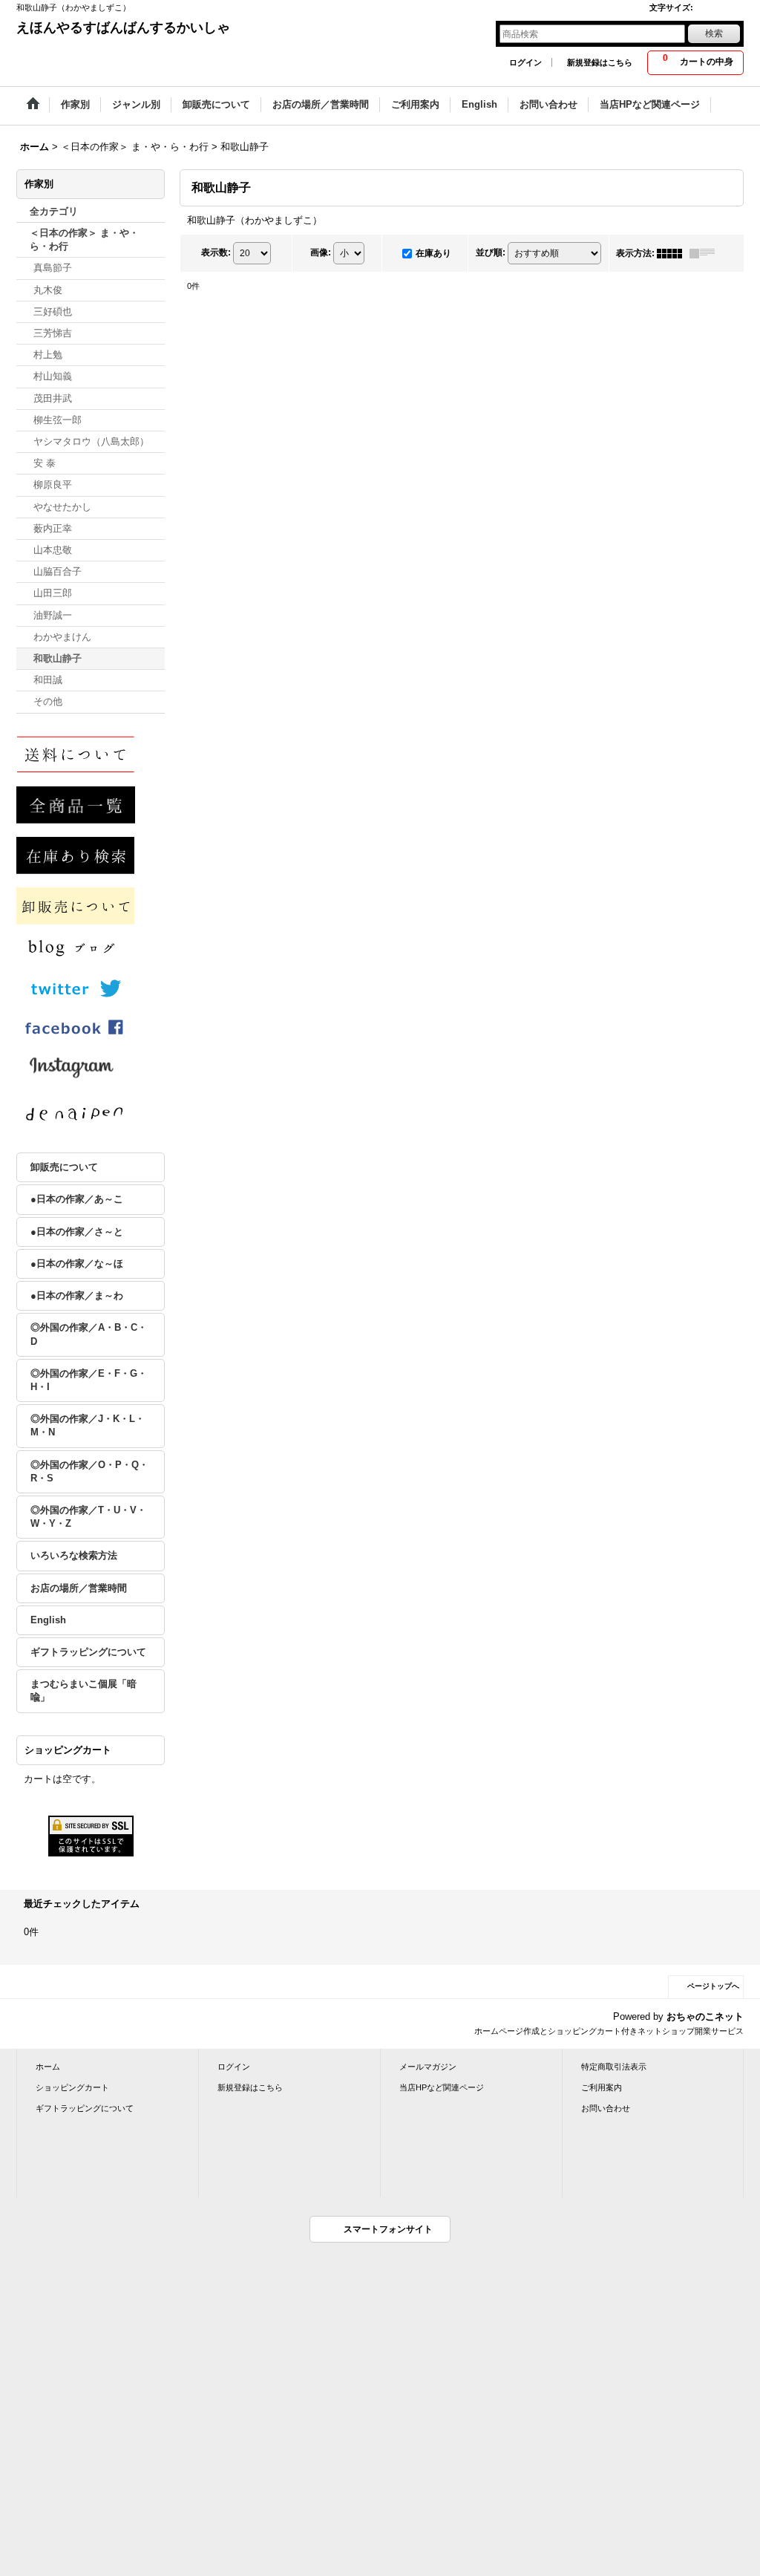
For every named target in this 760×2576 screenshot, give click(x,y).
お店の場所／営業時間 (79, 1588)
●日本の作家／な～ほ (77, 1263)
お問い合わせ (606, 2108)
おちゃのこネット (705, 2016)
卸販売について (64, 1167)
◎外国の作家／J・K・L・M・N (88, 1425)
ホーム (48, 2067)
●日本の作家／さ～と (77, 1232)
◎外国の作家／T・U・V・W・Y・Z (88, 1517)
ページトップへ (713, 1986)
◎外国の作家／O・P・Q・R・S (89, 1471)
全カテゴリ (54, 211)
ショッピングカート (72, 2087)
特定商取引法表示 (614, 2067)
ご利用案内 (602, 2087)
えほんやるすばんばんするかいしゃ (123, 27)
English (48, 1620)
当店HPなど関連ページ (442, 2087)
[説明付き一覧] (706, 253)
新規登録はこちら (600, 62)
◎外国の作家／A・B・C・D (89, 1334)
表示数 (216, 252)
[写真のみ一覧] (673, 253)
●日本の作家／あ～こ (77, 1199)
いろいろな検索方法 (74, 1555)
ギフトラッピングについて (88, 1652)
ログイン (525, 62)
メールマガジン (428, 2067)
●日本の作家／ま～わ (77, 1295)
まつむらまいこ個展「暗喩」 (83, 1690)
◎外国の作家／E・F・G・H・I (89, 1380)
